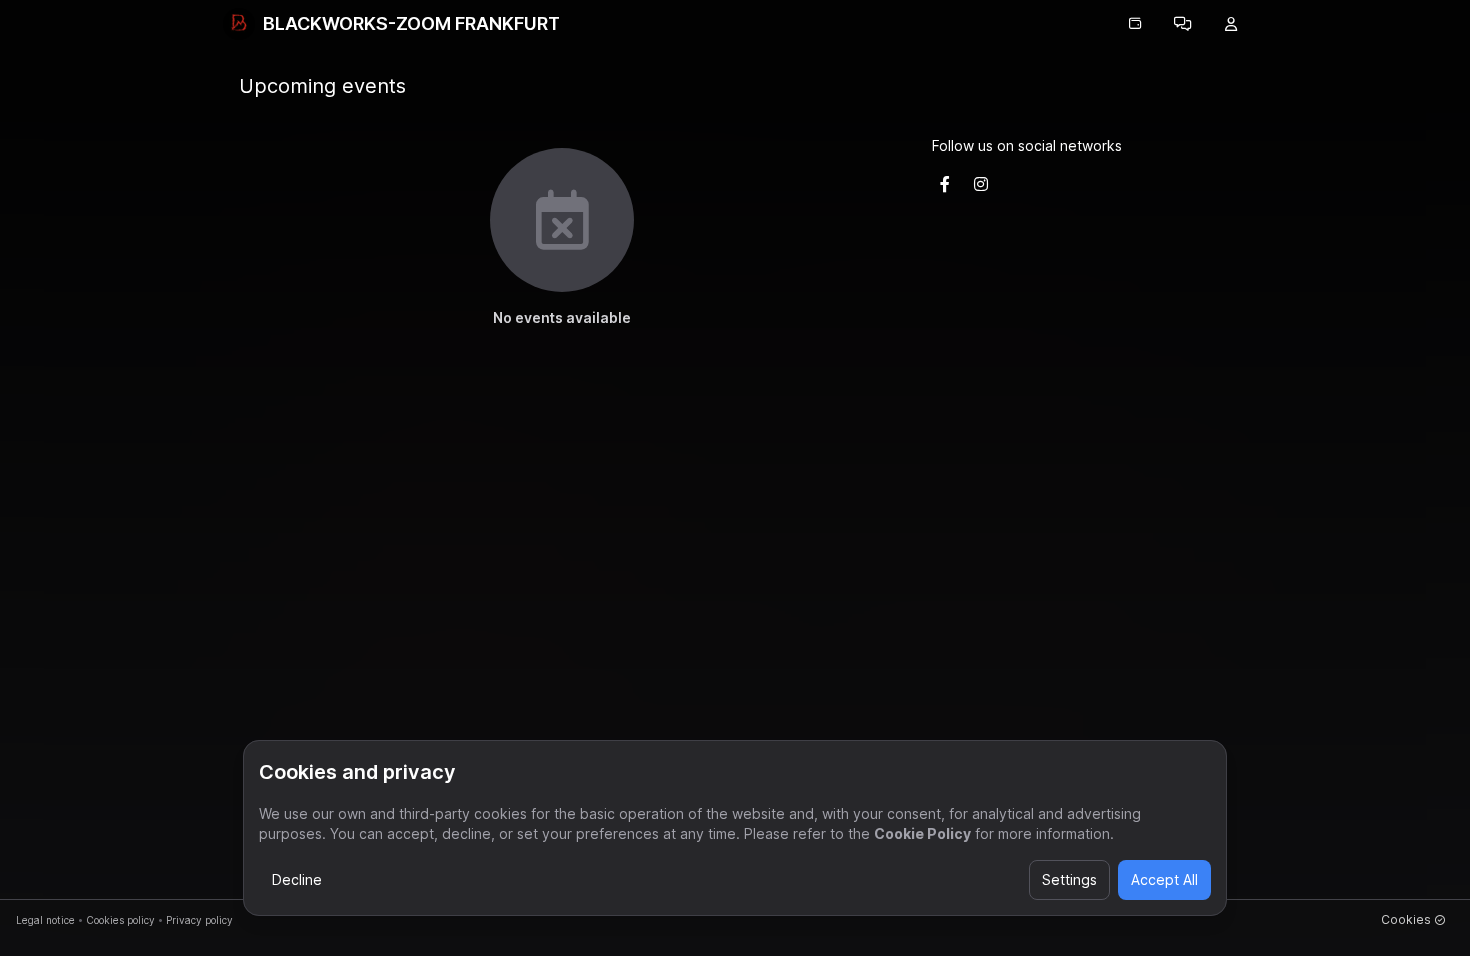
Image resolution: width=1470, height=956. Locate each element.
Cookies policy (120, 920)
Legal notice (45, 920)
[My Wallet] (1135, 24)
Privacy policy (199, 920)
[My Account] (1231, 24)
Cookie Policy (922, 833)
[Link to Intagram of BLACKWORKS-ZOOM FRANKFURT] (981, 184)
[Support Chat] (1183, 24)
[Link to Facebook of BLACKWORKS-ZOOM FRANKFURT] (945, 184)
